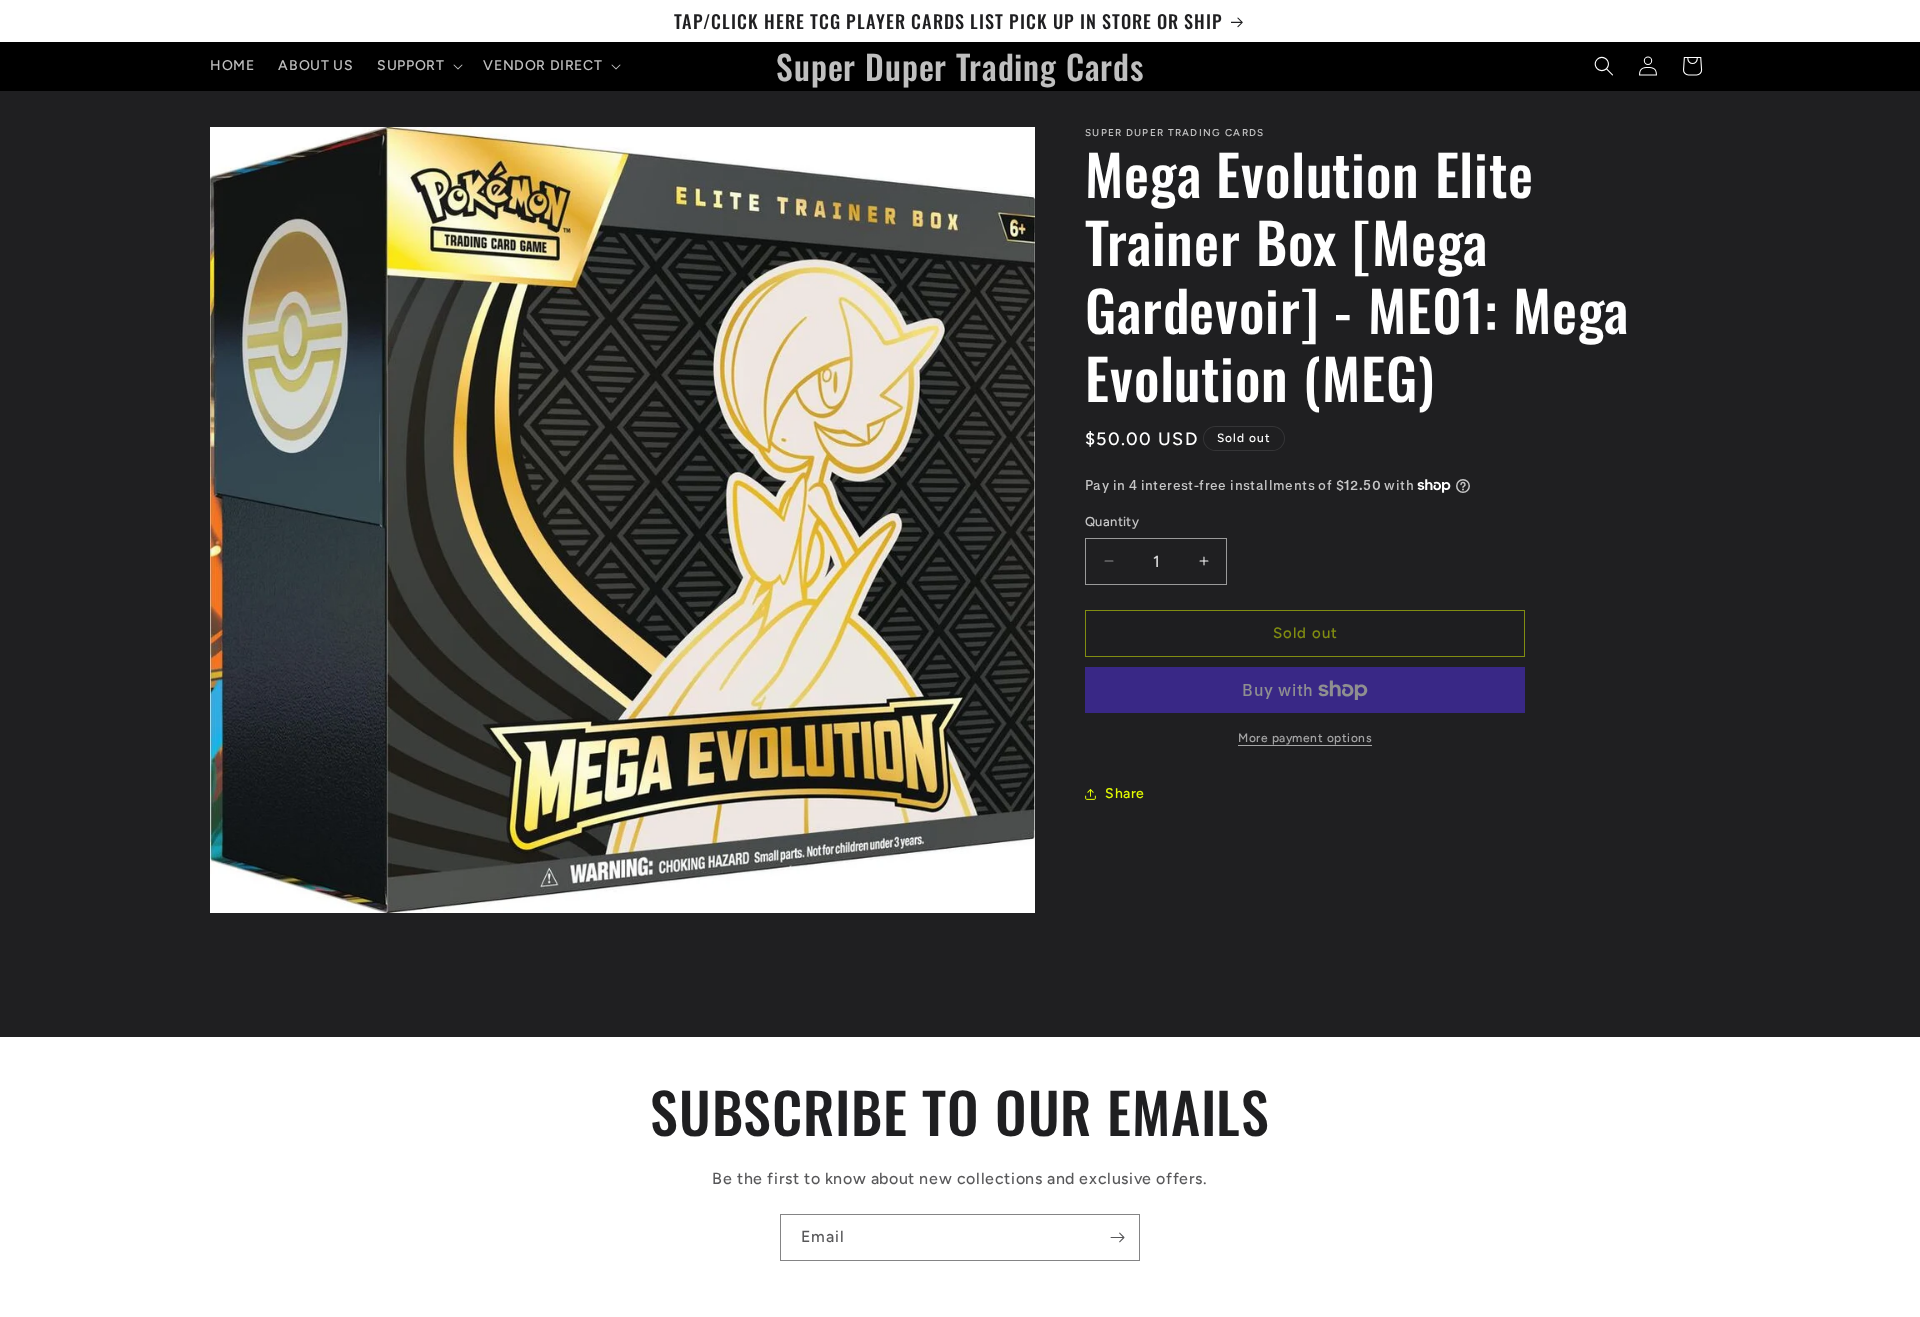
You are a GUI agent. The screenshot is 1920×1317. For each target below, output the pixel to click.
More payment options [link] (1305, 738)
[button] (418, 66)
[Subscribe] (1117, 1237)
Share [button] (1125, 793)
